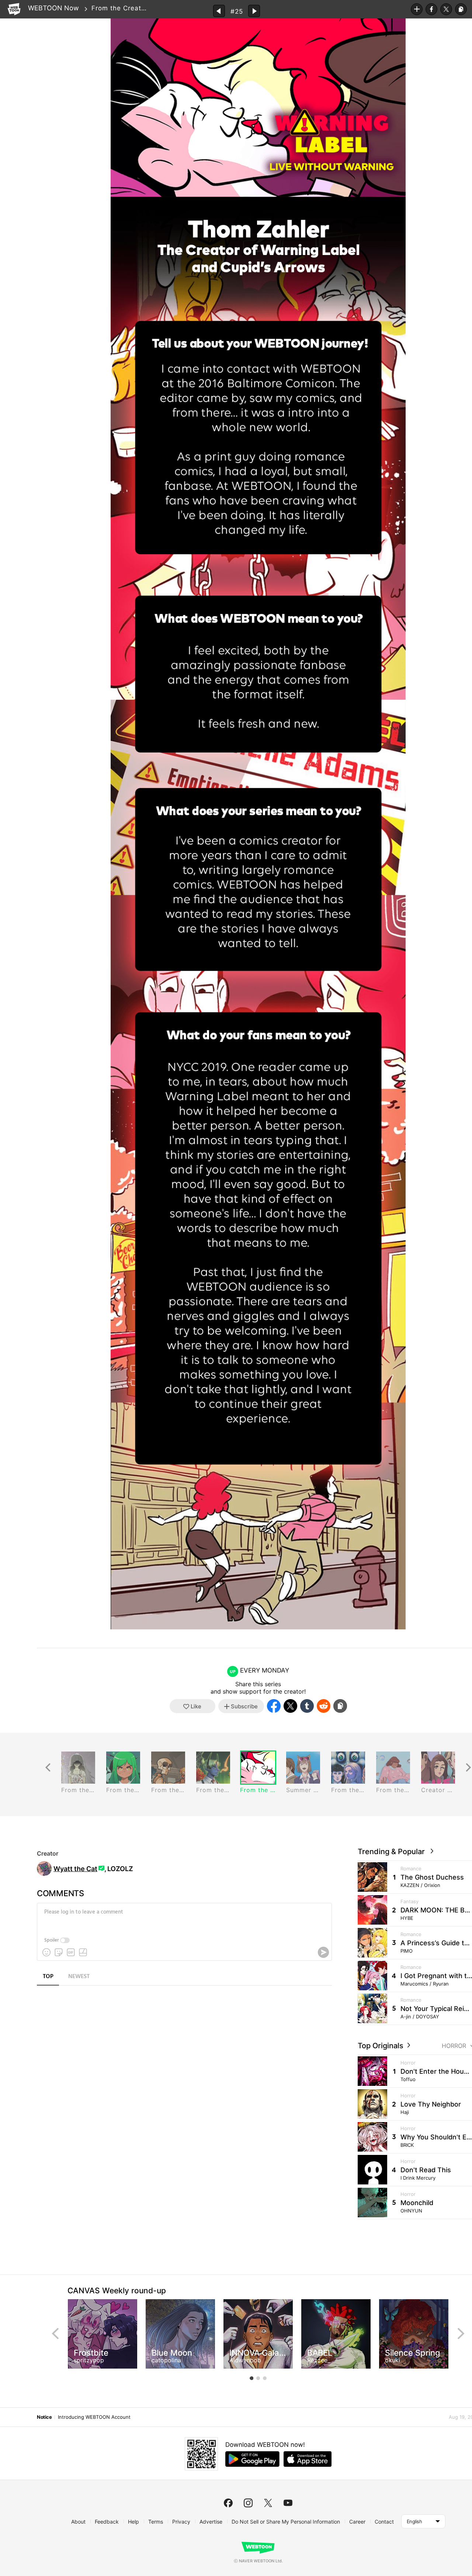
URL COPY (461, 9)
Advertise (211, 2522)
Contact (384, 2522)
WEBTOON (14, 9)
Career (357, 2522)
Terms (156, 2522)
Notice (44, 2417)
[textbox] (184, 1918)
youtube (288, 2503)
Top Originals (381, 2046)
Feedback (107, 2522)
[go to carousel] (251, 2378)
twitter (268, 2503)
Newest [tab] (79, 1977)
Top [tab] (48, 1977)
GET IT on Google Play (252, 2459)
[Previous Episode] (219, 11)
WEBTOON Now (53, 8)
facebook (228, 2503)
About (78, 2522)
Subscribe (417, 9)
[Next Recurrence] (468, 1768)
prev (55, 2334)
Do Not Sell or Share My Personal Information (286, 2522)
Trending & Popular (393, 1852)
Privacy (181, 2522)
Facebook (431, 9)
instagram (248, 2503)
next (461, 2334)
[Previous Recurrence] (48, 1768)
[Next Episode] (254, 11)
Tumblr (307, 1706)
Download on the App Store (308, 2459)
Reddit (324, 1706)
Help (133, 2522)
